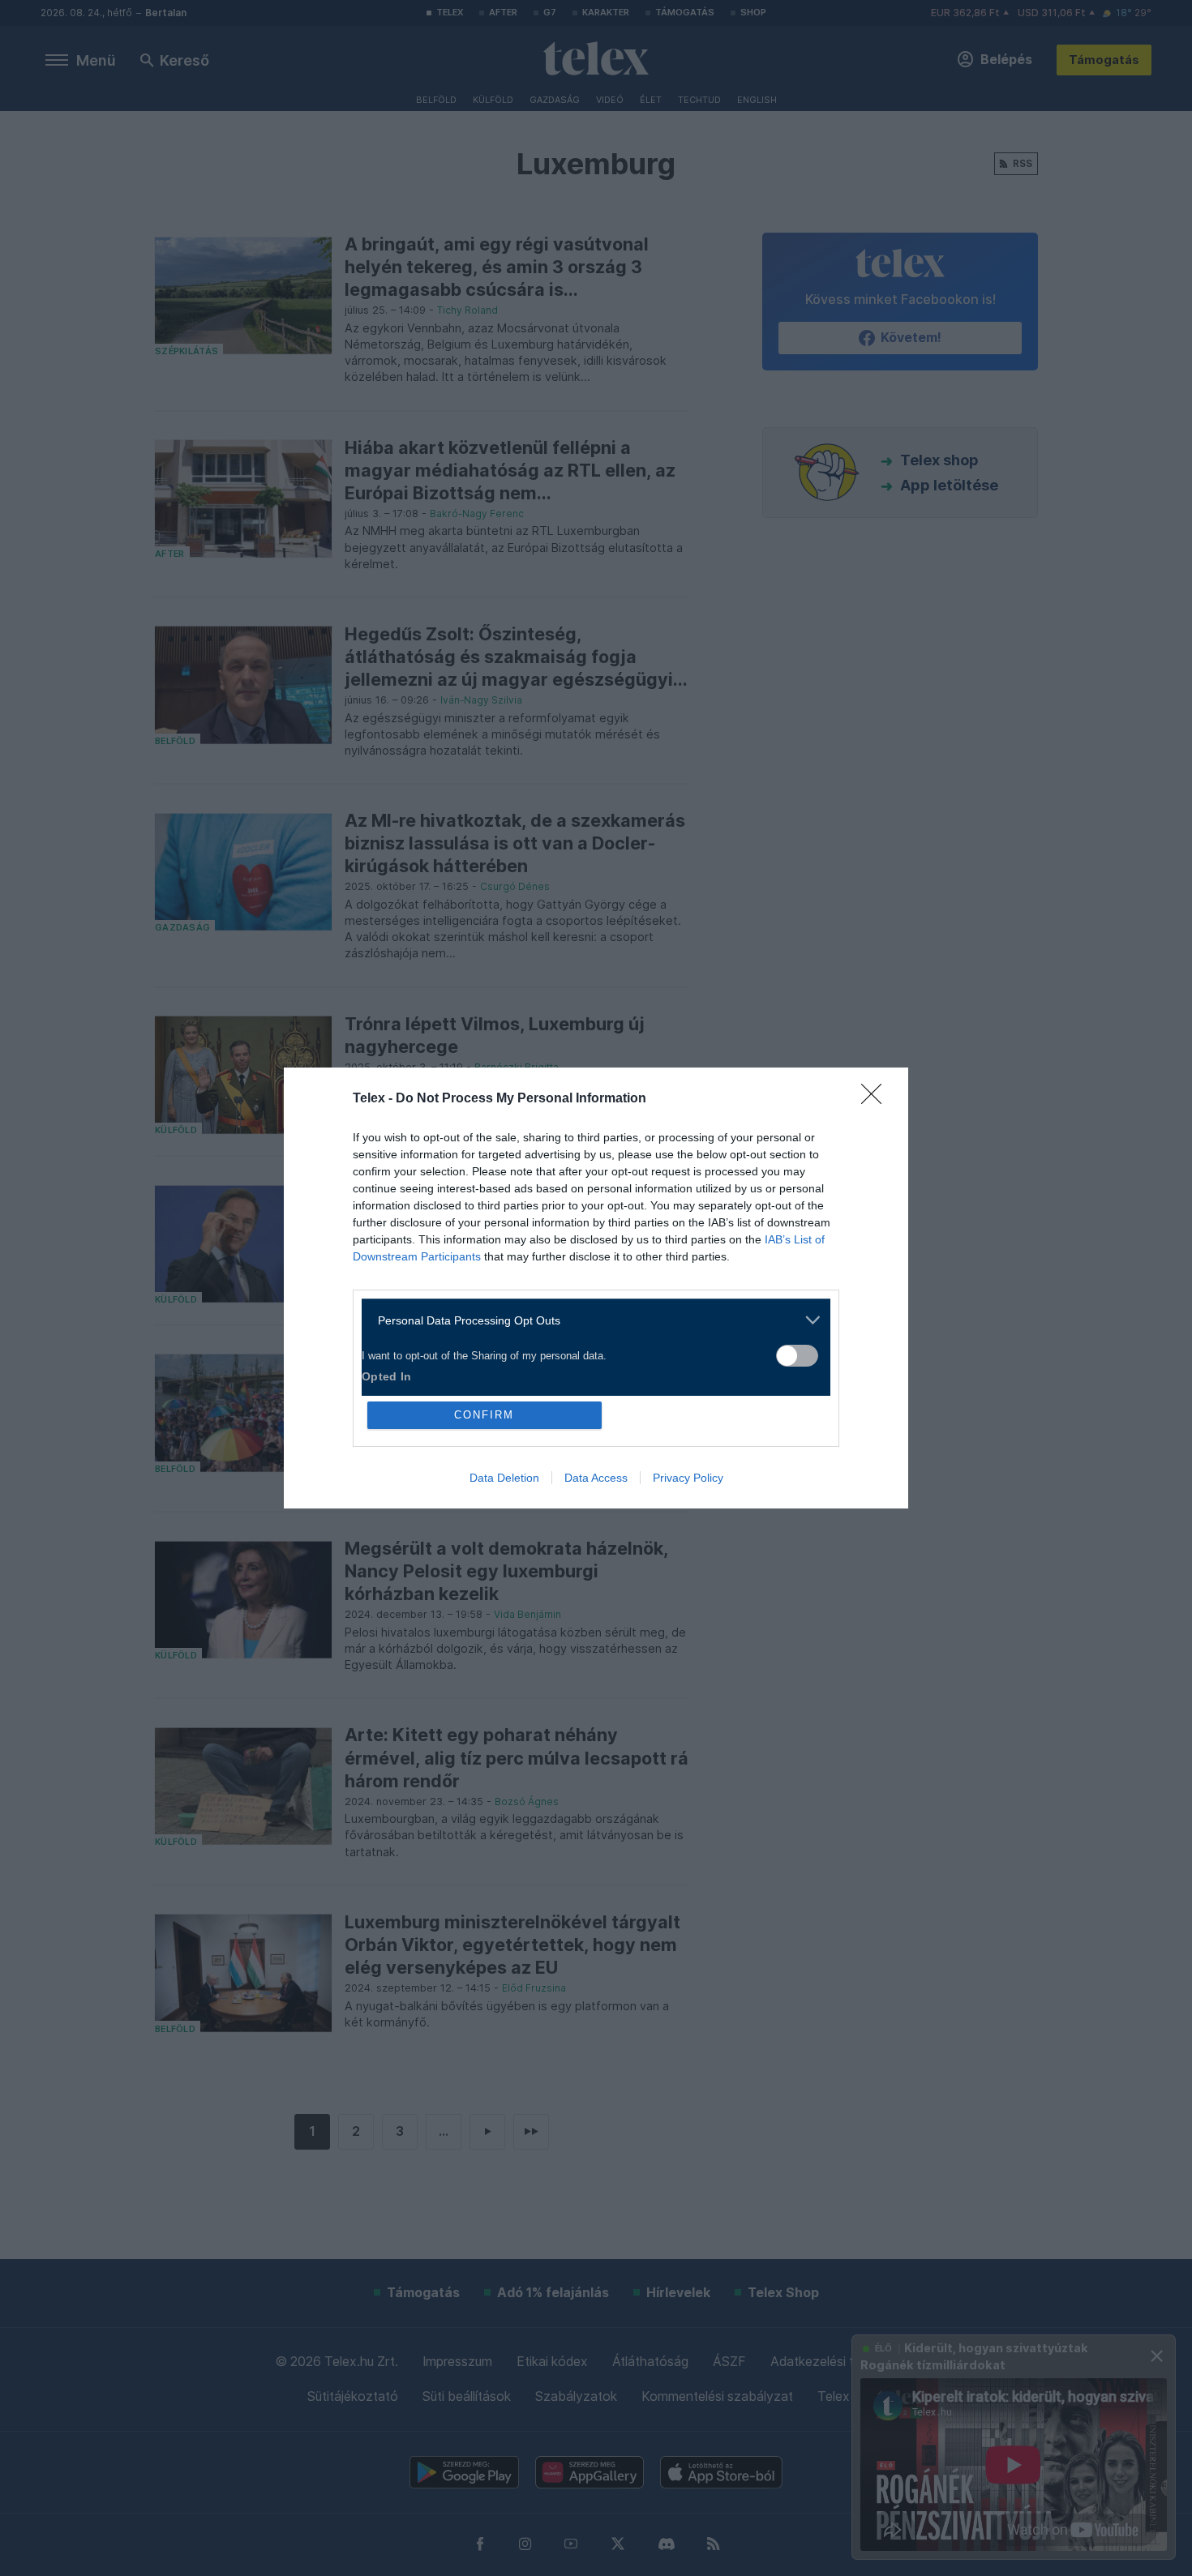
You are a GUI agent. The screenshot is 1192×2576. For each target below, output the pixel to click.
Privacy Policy (688, 1478)
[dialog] (596, 1288)
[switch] (797, 1356)
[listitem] (590, 1320)
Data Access (596, 1478)
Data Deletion (504, 1478)
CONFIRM (484, 1415)
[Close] (877, 1099)
